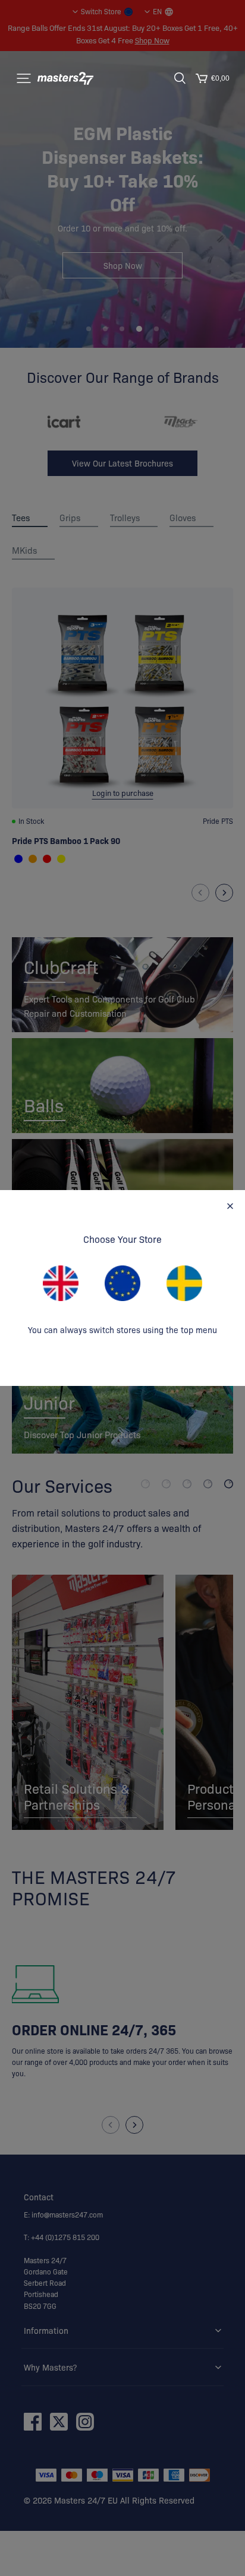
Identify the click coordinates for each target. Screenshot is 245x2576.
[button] (24, 78)
